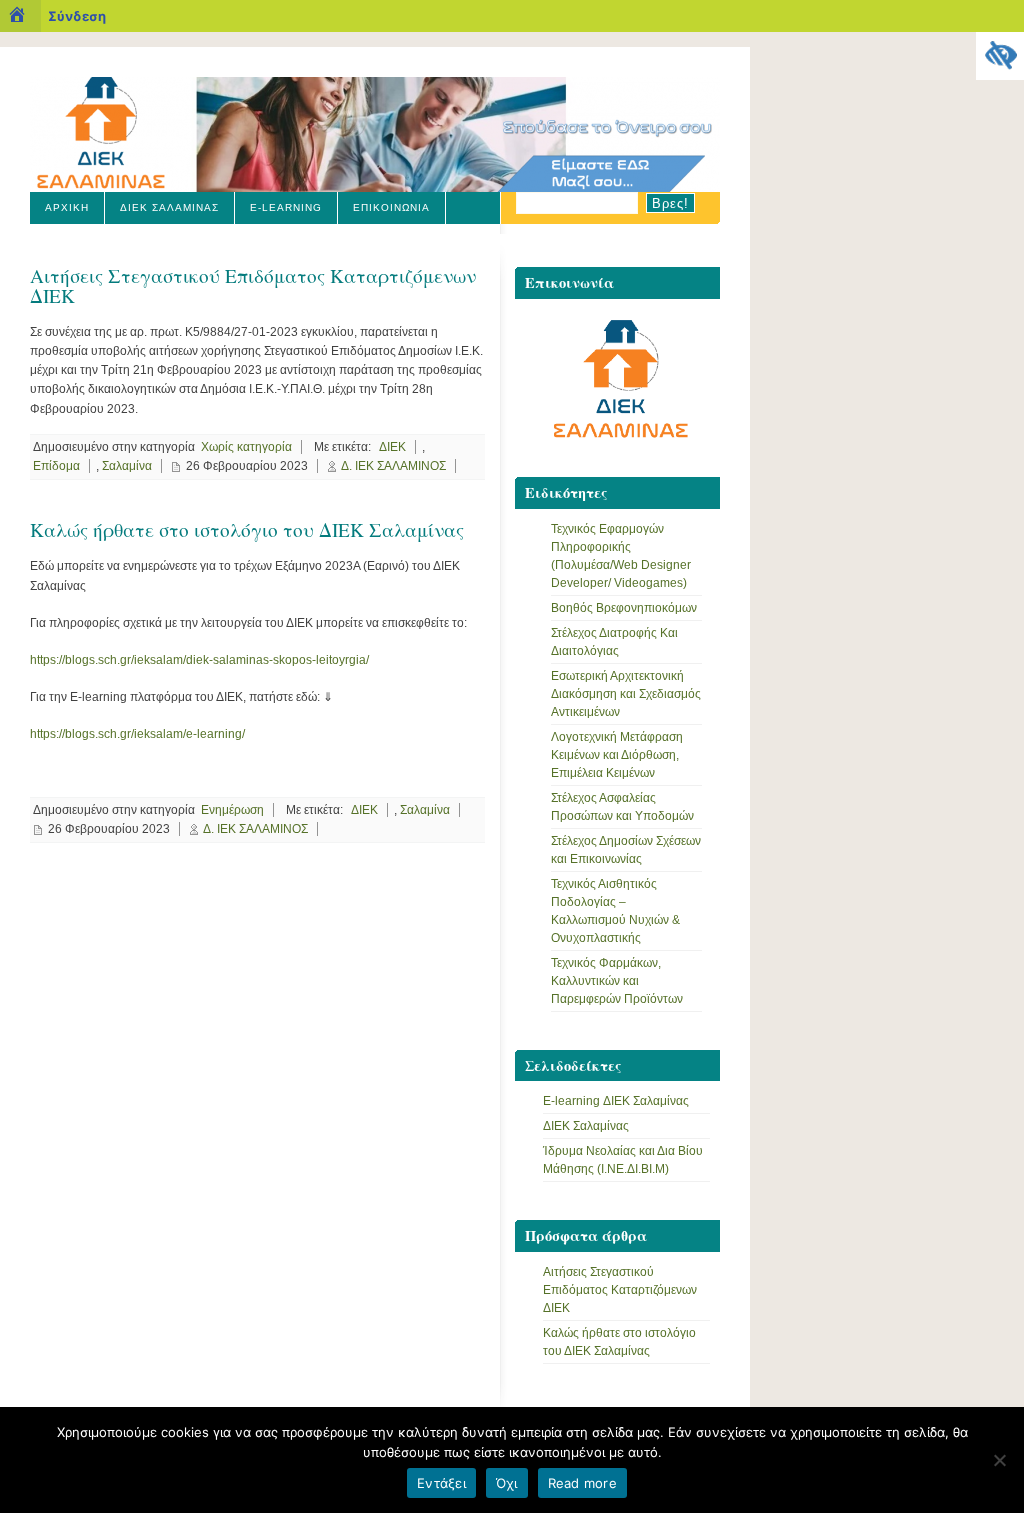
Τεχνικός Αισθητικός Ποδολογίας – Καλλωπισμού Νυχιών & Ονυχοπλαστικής (615, 911)
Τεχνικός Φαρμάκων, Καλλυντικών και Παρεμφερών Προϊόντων (617, 981)
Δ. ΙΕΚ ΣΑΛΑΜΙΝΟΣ (393, 466)
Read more (582, 1483)
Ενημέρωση (232, 810)
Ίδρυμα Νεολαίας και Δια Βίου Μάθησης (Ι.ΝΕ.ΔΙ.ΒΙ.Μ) (623, 1160)
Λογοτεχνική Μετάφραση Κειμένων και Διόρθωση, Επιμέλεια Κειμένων (617, 755)
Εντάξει (441, 1483)
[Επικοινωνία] (617, 384)
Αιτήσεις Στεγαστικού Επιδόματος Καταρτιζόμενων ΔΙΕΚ (253, 285)
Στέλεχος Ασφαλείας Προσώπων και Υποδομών (622, 807)
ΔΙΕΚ (392, 447)
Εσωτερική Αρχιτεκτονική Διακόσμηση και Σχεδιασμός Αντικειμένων (626, 694)
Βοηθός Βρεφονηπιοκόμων (624, 608)
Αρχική (67, 207)
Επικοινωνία (391, 207)
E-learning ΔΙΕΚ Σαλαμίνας (616, 1101)
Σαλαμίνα (127, 466)
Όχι (507, 1483)
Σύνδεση (77, 16)
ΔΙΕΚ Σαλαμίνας (169, 207)
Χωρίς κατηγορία (246, 447)
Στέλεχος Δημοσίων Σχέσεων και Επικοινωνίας (626, 850)
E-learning (286, 207)
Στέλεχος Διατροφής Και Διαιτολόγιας (614, 642)
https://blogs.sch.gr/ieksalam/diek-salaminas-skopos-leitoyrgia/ (199, 660)
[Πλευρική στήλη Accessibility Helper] (1000, 56)
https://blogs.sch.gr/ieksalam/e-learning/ (137, 734)
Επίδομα (56, 466)
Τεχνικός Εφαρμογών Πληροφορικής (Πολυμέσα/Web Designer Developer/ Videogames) (621, 556)
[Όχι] (999, 1460)
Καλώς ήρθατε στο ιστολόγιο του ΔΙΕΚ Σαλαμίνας (247, 529)
